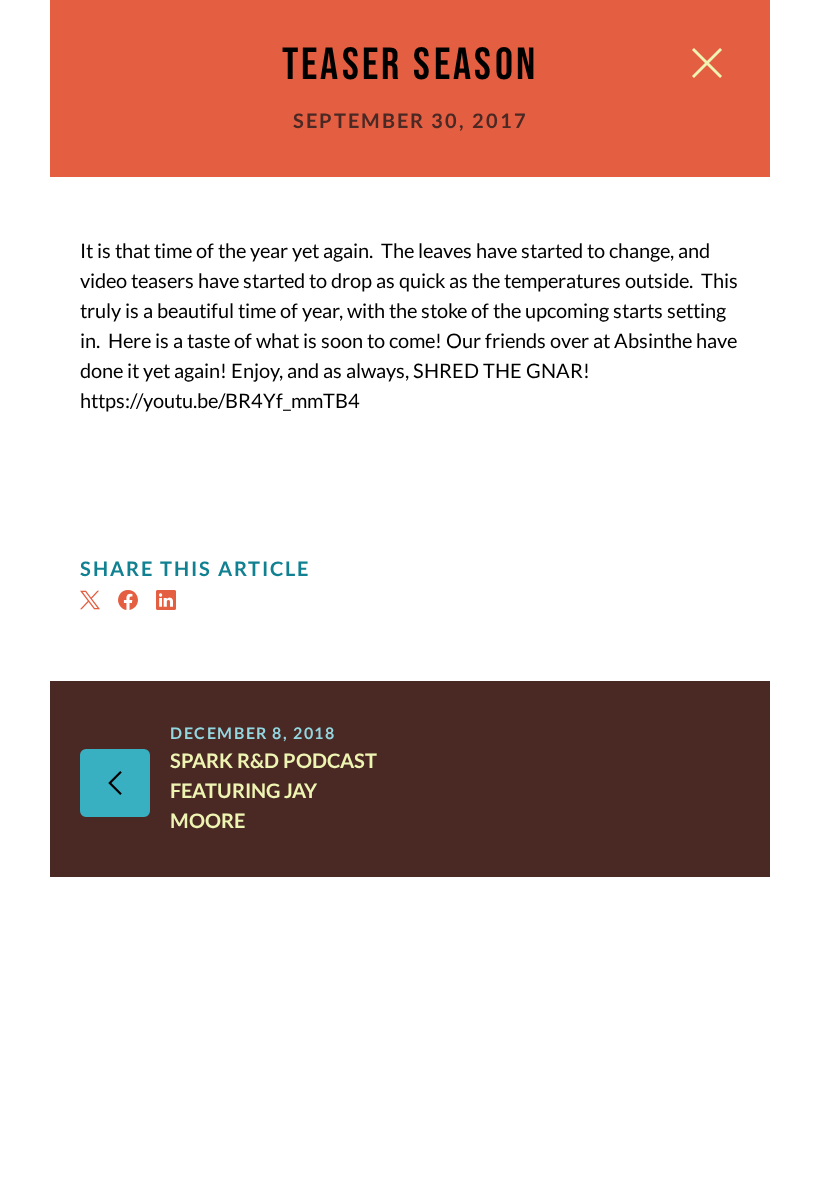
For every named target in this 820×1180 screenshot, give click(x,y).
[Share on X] (93, 600)
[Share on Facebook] (131, 600)
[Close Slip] (707, 67)
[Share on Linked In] (169, 600)
